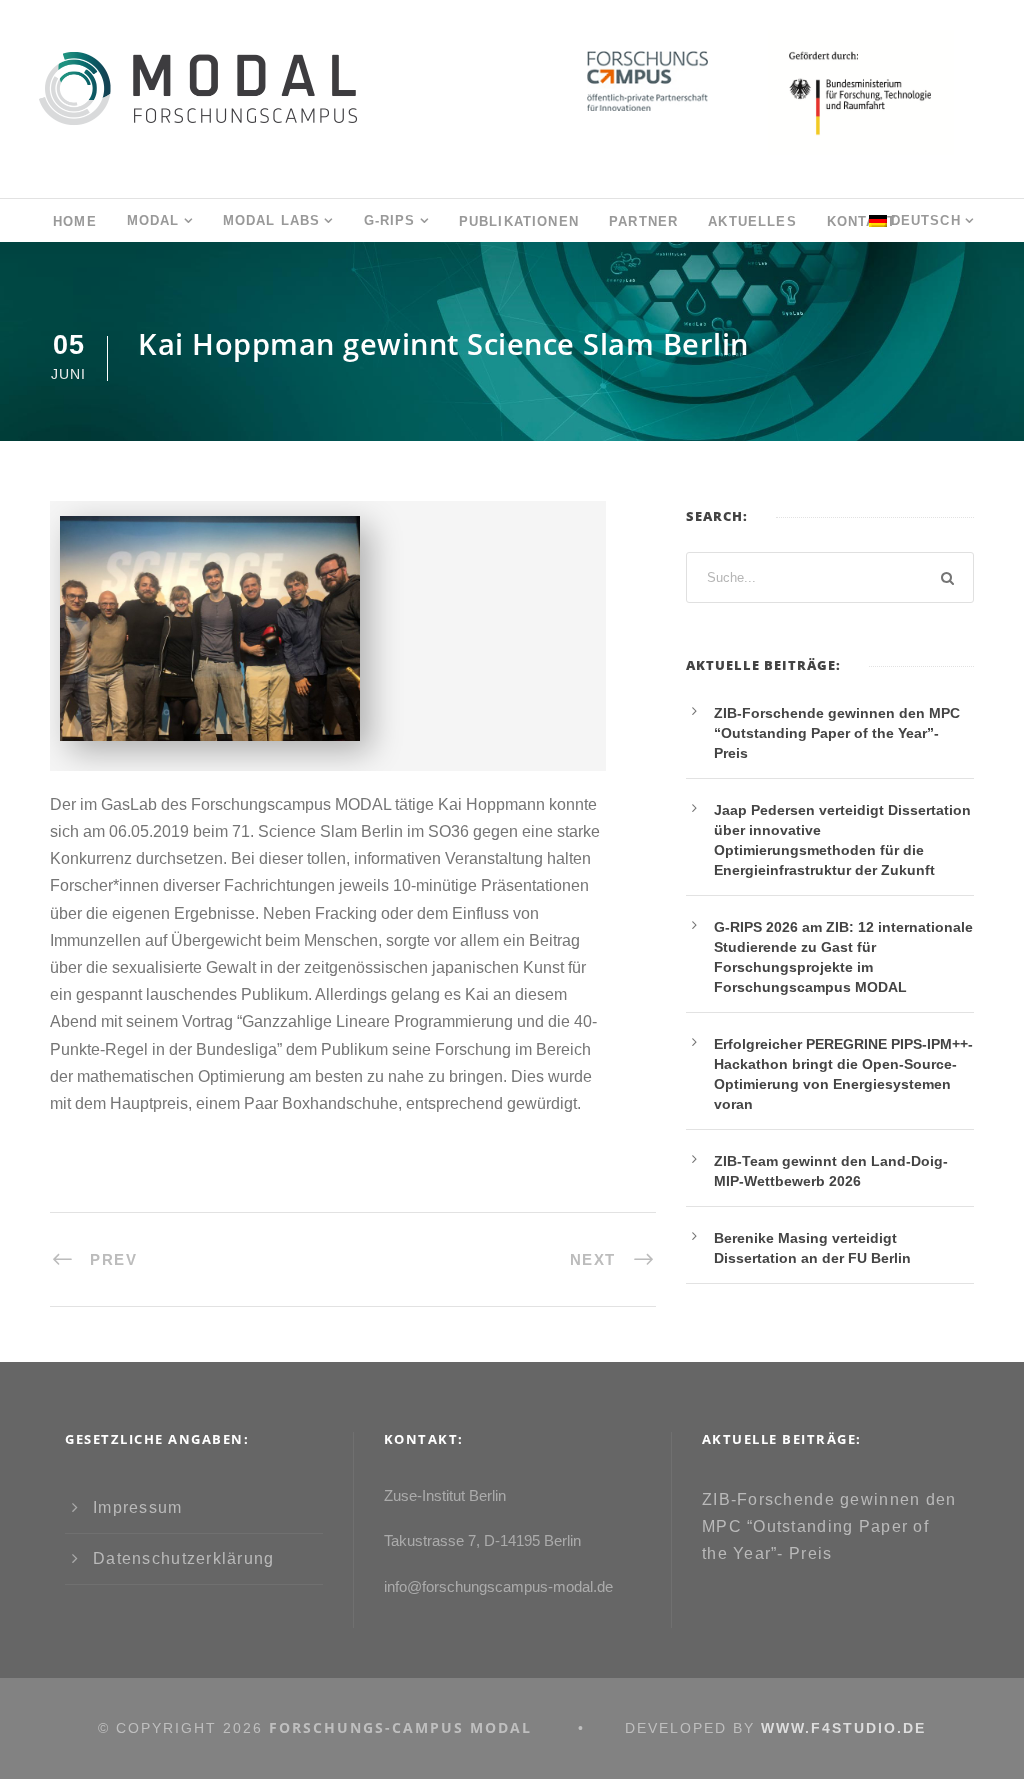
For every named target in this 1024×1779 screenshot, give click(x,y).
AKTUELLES (752, 221)
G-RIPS (390, 220)
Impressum (138, 1507)
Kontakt (861, 221)
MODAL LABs (272, 220)
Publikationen (519, 221)
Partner (643, 221)
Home (75, 221)
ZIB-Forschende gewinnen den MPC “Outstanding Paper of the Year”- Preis (837, 733)
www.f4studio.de (843, 1728)
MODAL (153, 220)
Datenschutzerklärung (184, 1558)
